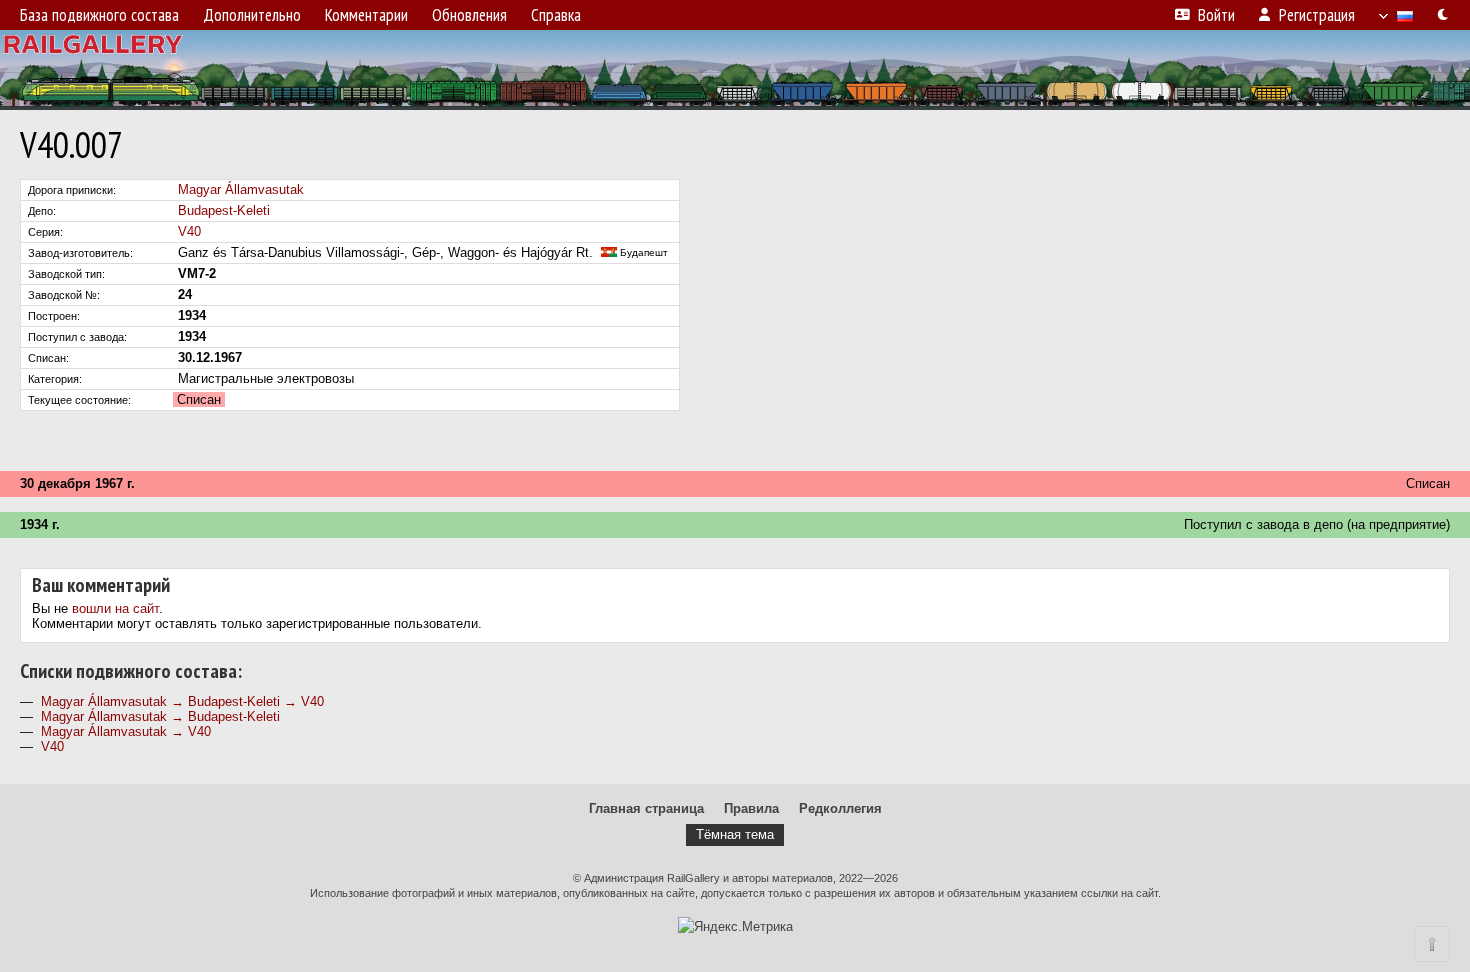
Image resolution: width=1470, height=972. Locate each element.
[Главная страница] (735, 70)
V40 (189, 231)
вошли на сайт (115, 608)
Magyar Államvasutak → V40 (126, 731)
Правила (751, 808)
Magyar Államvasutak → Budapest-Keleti (160, 716)
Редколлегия (840, 808)
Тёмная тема (735, 834)
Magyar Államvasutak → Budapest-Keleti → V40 (182, 701)
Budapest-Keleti (224, 210)
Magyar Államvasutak (241, 189)
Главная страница (646, 808)
